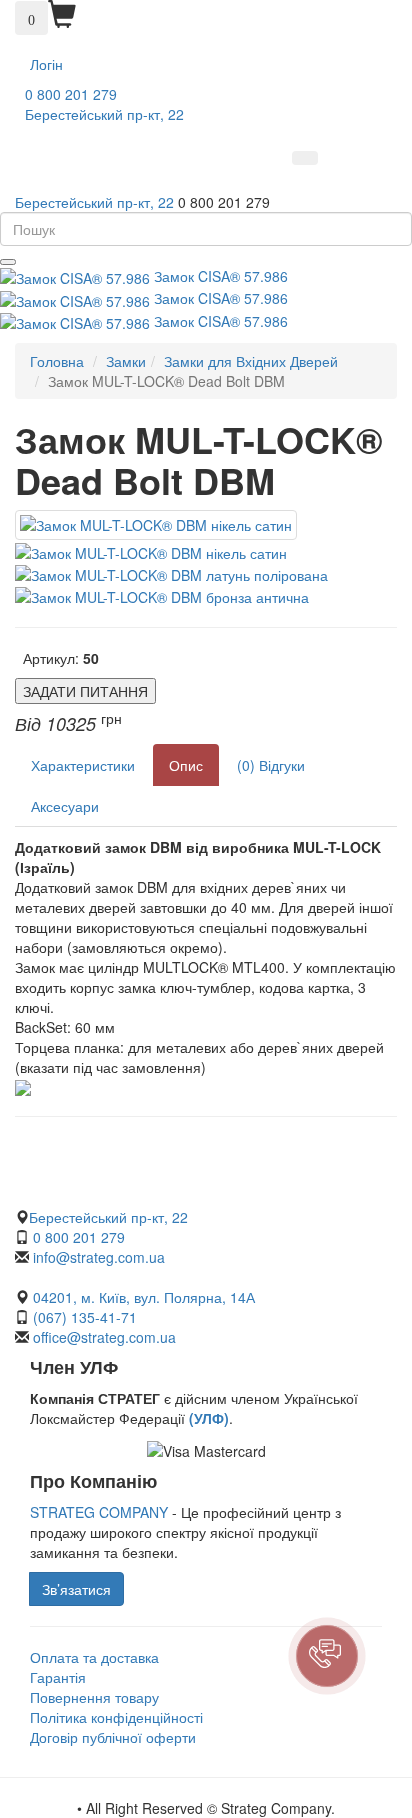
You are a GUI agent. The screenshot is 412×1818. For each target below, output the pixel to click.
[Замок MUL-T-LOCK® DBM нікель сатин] (156, 525)
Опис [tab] (186, 765)
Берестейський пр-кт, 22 (104, 114)
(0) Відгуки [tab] (271, 765)
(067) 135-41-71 (85, 1317)
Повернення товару (94, 1697)
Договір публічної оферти (113, 1737)
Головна (57, 361)
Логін (46, 64)
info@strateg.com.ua (99, 1257)
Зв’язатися (76, 1589)
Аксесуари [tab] (65, 806)
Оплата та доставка (94, 1657)
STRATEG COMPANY (99, 1512)
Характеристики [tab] (83, 765)
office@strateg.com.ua (104, 1337)
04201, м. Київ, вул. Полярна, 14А (142, 1297)
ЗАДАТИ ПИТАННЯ (85, 691)
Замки (126, 361)
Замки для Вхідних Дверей (251, 361)
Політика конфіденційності (116, 1717)
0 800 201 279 (71, 94)
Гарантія (58, 1677)
